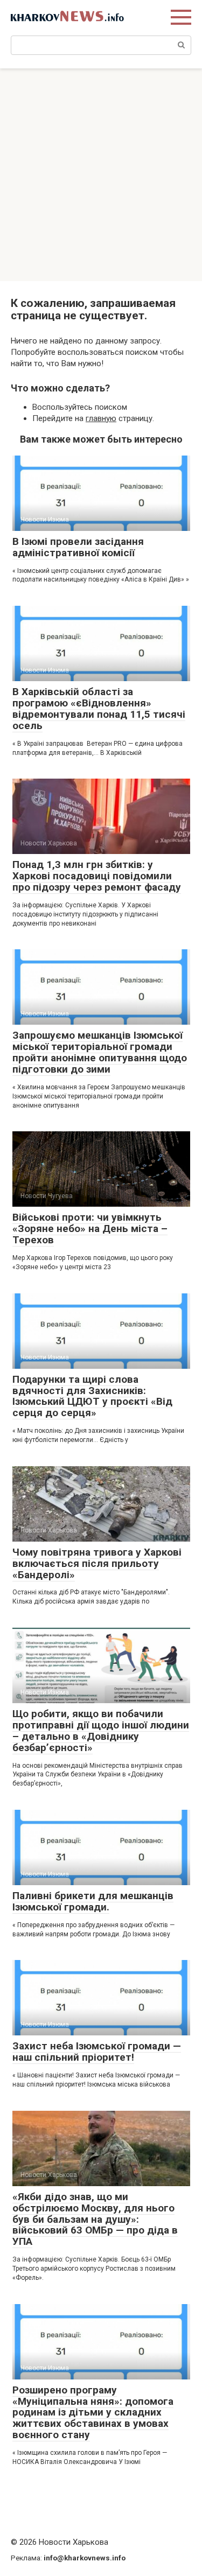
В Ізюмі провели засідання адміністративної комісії (78, 547)
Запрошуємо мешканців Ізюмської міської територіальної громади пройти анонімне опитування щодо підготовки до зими (100, 1052)
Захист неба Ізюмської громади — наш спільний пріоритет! (97, 2052)
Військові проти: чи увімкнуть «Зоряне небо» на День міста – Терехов (90, 1228)
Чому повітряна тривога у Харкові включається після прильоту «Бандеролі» (97, 1563)
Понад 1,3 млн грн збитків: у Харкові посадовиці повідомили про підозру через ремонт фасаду (97, 876)
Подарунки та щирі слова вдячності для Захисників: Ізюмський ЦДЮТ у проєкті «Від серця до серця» (92, 1396)
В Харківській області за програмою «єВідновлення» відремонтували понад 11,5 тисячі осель (99, 709)
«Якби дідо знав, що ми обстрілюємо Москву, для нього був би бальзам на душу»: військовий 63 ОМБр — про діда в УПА (95, 2219)
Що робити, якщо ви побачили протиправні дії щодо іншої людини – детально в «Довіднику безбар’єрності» (101, 1731)
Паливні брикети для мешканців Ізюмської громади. (93, 1901)
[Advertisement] (101, 175)
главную (101, 418)
